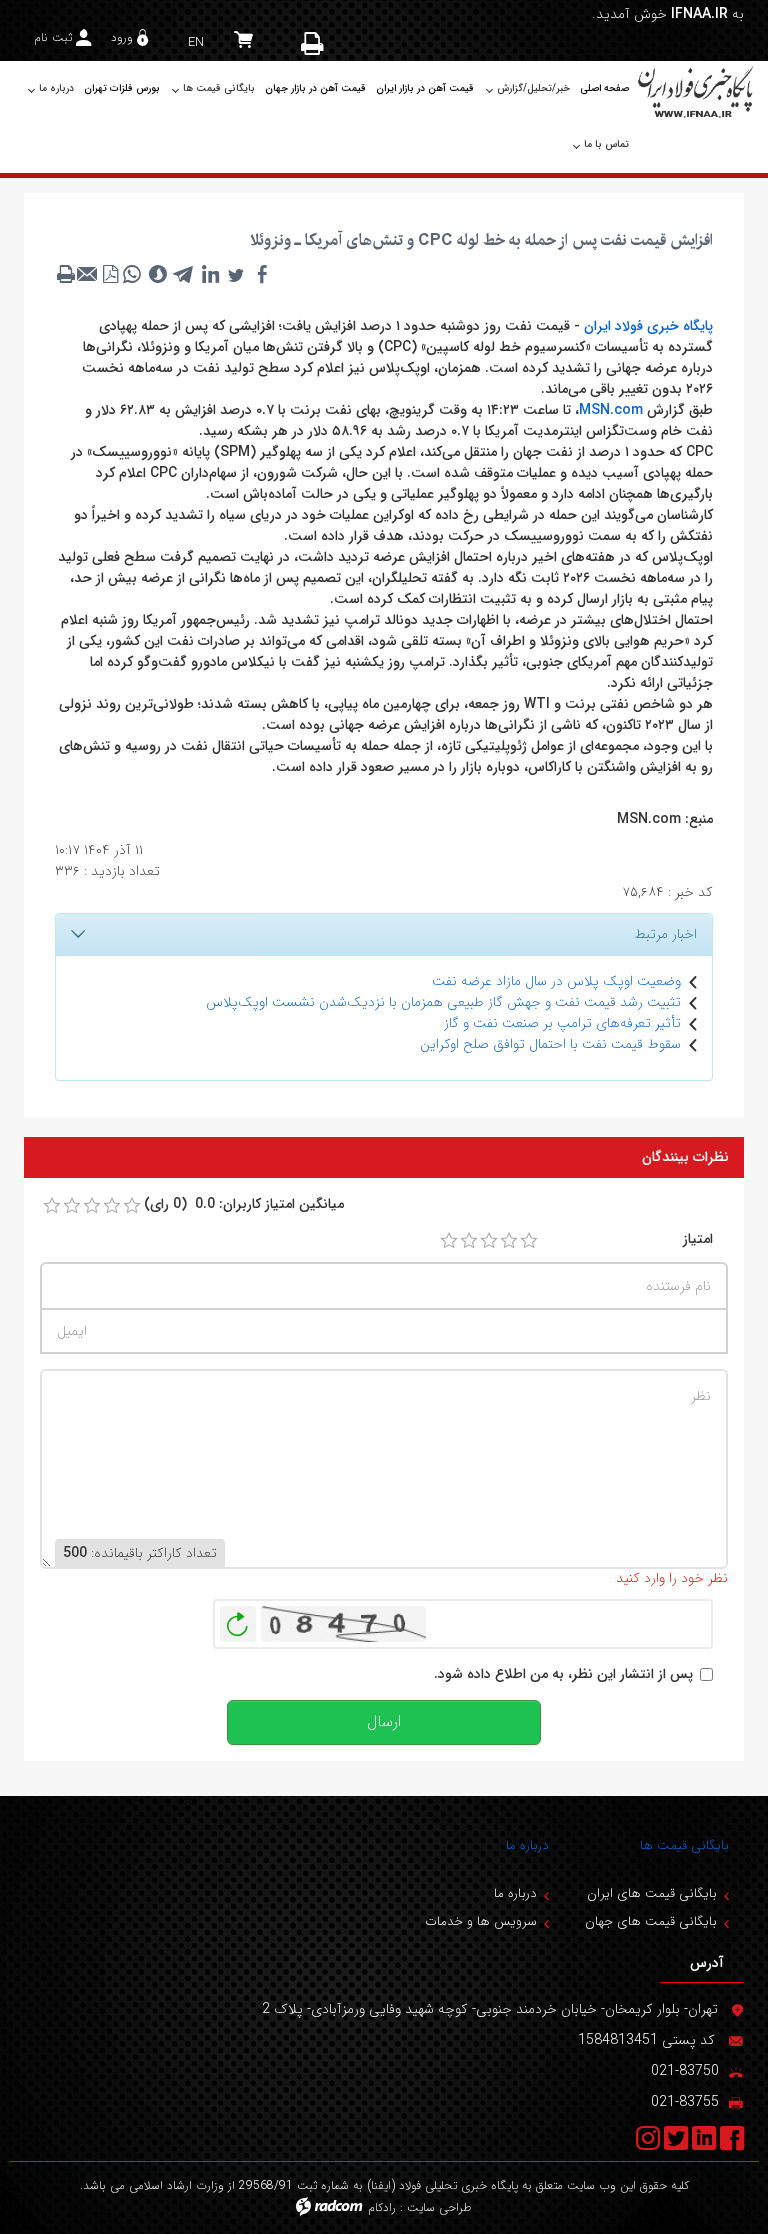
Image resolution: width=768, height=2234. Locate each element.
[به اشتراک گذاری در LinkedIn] (210, 274)
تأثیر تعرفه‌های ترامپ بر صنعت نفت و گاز (562, 1023)
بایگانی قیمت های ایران (652, 1893)
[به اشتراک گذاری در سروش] (158, 274)
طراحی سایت (439, 2207)
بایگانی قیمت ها (684, 1845)
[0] (52, 1206)
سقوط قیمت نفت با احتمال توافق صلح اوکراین (550, 1044)
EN (196, 42)
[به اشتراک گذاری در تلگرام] (184, 274)
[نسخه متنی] (66, 274)
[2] (469, 1241)
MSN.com (611, 410)
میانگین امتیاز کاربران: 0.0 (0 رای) (244, 1204)
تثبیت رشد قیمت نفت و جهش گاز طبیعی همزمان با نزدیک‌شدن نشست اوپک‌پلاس (443, 1002)
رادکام (382, 2207)
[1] (449, 1241)
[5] (529, 1241)
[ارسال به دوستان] (88, 274)
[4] (509, 1241)
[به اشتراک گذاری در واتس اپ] (132, 274)
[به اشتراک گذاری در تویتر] (236, 274)
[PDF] (110, 274)
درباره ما (527, 1845)
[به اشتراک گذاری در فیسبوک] (262, 274)
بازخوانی (238, 1619)
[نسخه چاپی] (314, 43)
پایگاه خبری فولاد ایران (648, 326)
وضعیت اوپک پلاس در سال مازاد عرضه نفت (556, 981)
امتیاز (698, 1239)
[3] (489, 1241)
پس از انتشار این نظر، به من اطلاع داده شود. (563, 1674)
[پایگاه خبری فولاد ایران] (696, 91)
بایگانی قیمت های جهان (651, 1921)
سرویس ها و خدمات (481, 1921)
